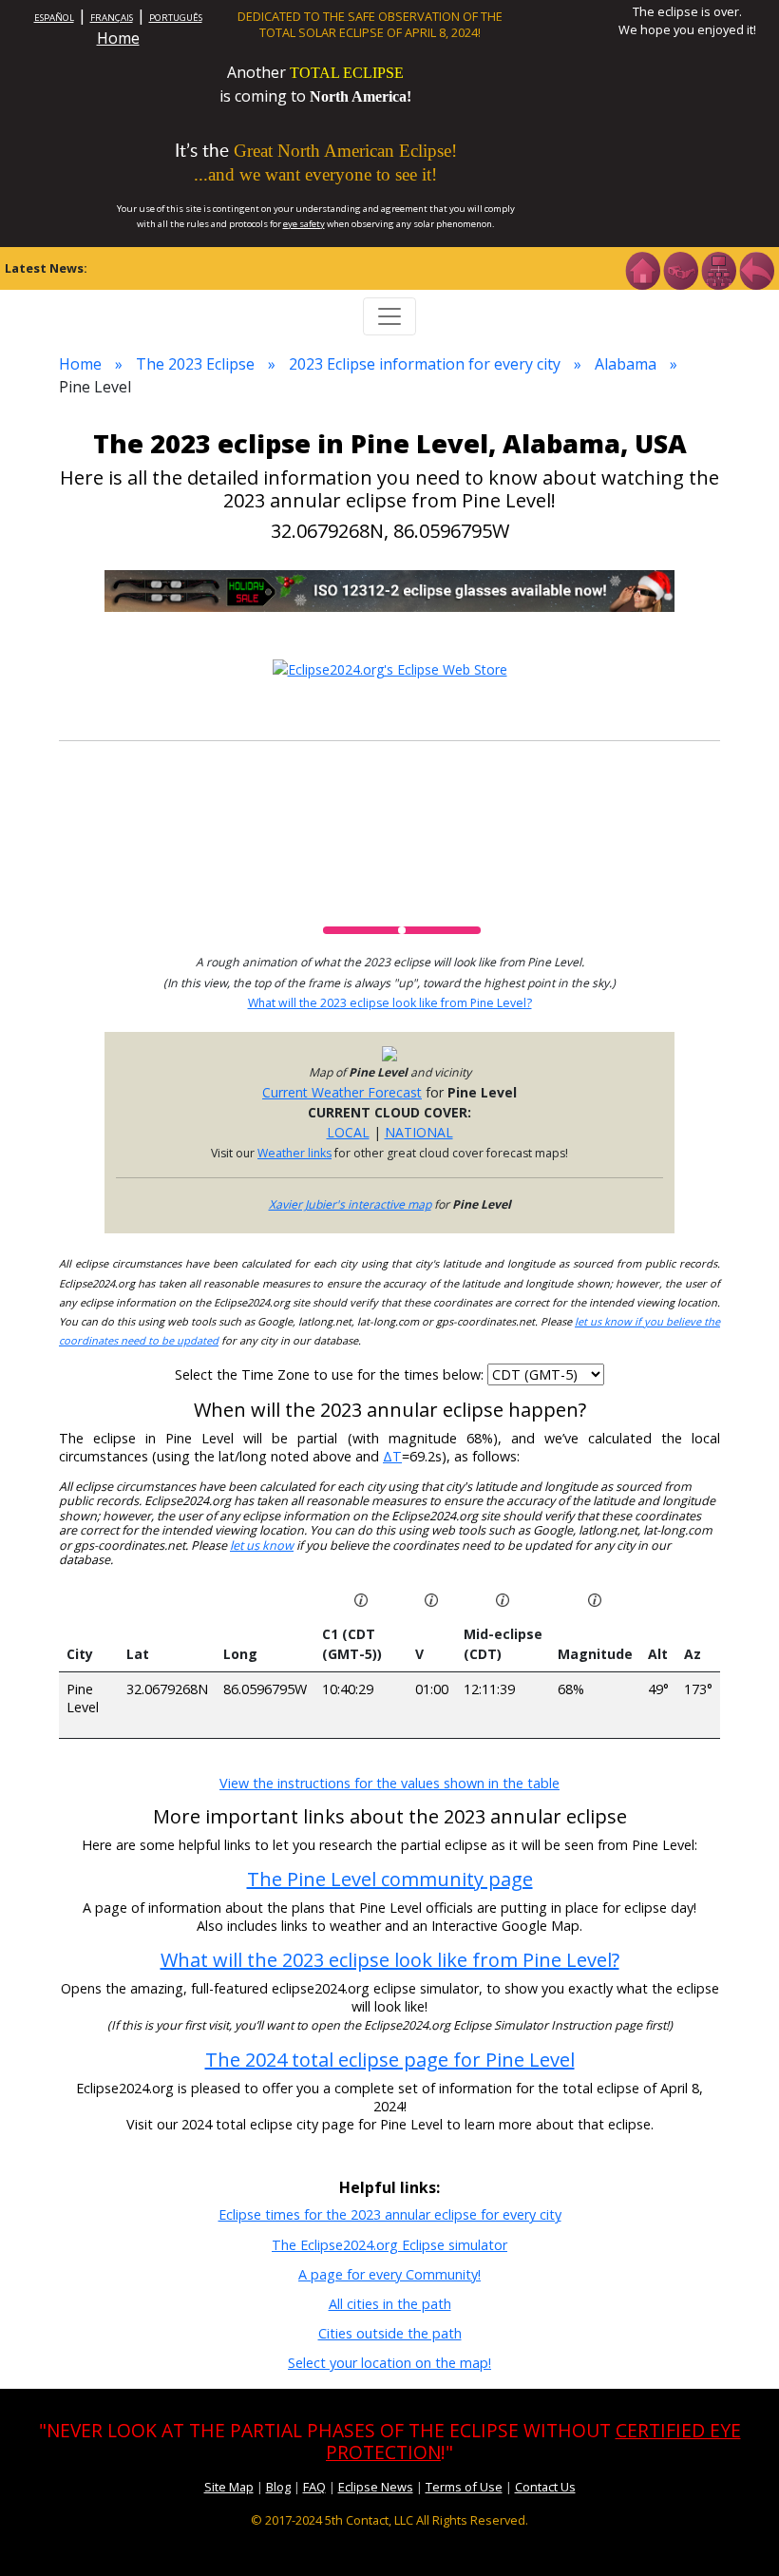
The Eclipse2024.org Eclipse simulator (389, 2245)
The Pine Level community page (390, 1879)
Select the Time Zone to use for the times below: (331, 1374)
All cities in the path (390, 2304)
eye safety (304, 224)
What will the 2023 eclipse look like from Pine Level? (390, 1003)
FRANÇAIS (112, 18)
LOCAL (348, 1132)
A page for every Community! (389, 2274)
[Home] (642, 269)
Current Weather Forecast (342, 1092)
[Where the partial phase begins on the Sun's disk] (431, 1599)
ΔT (392, 1456)
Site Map (229, 2487)
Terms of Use (464, 2487)
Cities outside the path (390, 2333)
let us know (262, 1546)
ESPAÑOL (54, 18)
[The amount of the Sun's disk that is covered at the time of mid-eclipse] (595, 1599)
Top (737, 2533)
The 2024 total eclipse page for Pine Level (390, 2060)
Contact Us (545, 2487)
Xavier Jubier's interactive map (350, 1204)
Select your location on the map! (389, 2363)
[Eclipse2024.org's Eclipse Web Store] (390, 668)
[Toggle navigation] (389, 316)
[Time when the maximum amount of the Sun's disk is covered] (503, 1599)
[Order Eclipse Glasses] (680, 269)
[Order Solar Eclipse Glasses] (389, 590)
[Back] (756, 269)
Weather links (294, 1153)
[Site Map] (718, 269)
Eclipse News (376, 2487)
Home (118, 38)
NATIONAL (419, 1132)
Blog (278, 2487)
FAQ (314, 2487)
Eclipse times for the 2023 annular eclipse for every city (390, 2214)
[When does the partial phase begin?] (361, 1599)
